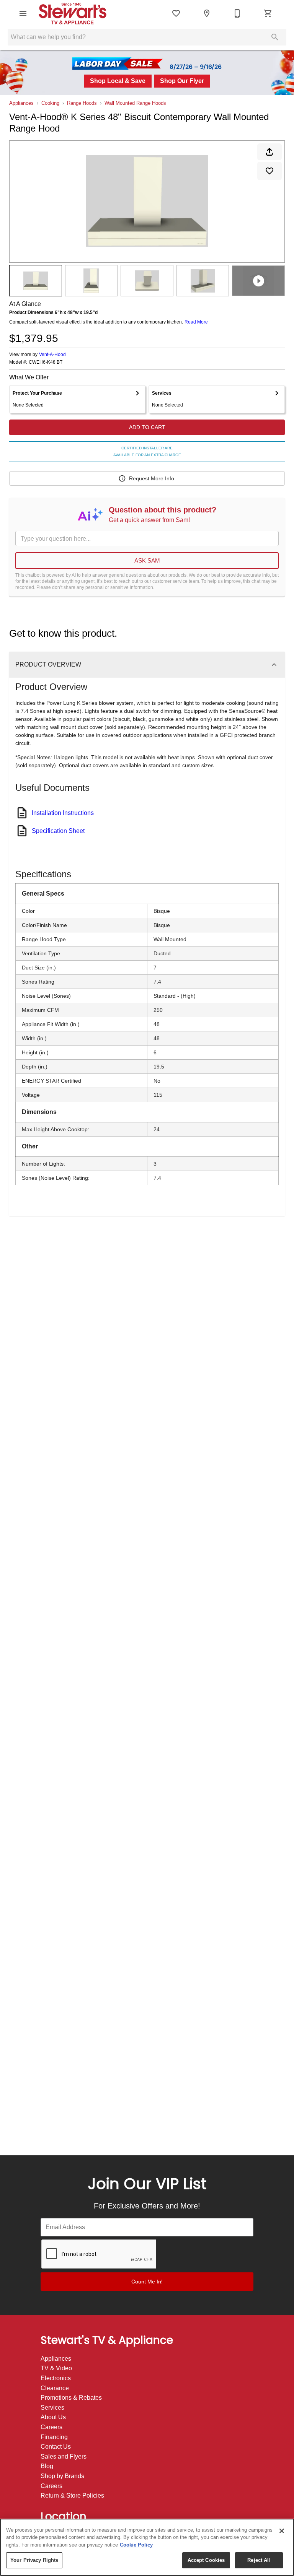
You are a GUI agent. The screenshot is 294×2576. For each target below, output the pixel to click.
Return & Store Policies (72, 2495)
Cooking (50, 103)
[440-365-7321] (237, 13)
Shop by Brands (62, 2476)
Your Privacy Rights (34, 2560)
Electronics (56, 2378)
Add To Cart (147, 427)
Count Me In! (147, 2282)
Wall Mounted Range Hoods (135, 103)
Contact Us (56, 2447)
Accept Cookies (206, 2560)
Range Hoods (82, 103)
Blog (47, 2466)
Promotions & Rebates (71, 2398)
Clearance (55, 2388)
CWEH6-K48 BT (46, 362)
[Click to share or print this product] (269, 152)
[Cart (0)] (268, 13)
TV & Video (56, 2368)
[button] (23, 13)
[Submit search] (275, 37)
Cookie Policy (136, 2545)
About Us (53, 2417)
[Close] (282, 2531)
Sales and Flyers (64, 2456)
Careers (51, 2427)
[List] (176, 13)
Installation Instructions (63, 813)
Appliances (21, 103)
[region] (147, 2547)
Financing (54, 2437)
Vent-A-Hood (52, 355)
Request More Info (152, 478)
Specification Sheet (58, 831)
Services (52, 2408)
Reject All (259, 2560)
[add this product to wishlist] (269, 171)
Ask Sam (147, 560)
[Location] (207, 13)
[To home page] (78, 13)
